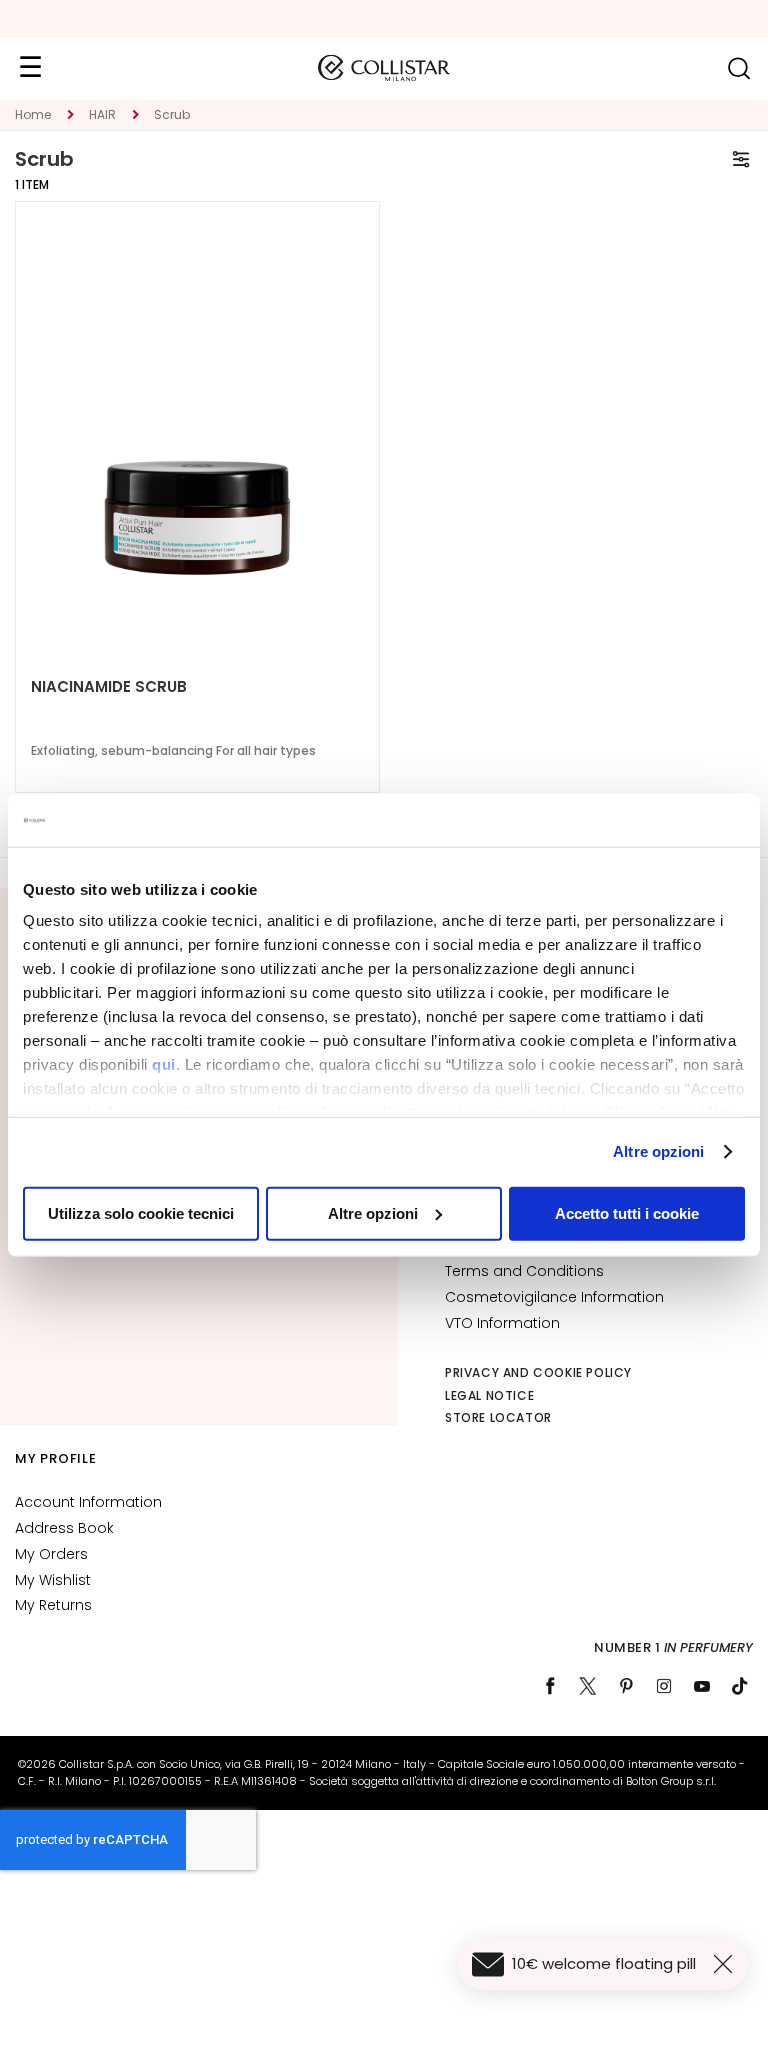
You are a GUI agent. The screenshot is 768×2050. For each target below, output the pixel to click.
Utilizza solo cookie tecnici (141, 1212)
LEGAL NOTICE (489, 1395)
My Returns (53, 1605)
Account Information (88, 1502)
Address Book (64, 1528)
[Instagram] (664, 1686)
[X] (588, 1686)
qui (164, 1064)
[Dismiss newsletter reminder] (727, 1964)
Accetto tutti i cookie (627, 1212)
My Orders (51, 1554)
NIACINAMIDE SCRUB (109, 687)
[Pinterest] (626, 1686)
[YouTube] (702, 1686)
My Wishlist (53, 1580)
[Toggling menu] (30, 68)
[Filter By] (741, 159)
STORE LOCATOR (498, 1417)
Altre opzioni (658, 1151)
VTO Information (502, 1323)
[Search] (738, 68)
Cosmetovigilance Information (554, 1297)
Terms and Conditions (524, 1271)
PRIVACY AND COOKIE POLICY (538, 1372)
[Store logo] (384, 68)
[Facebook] (550, 1686)
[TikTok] (740, 1686)
